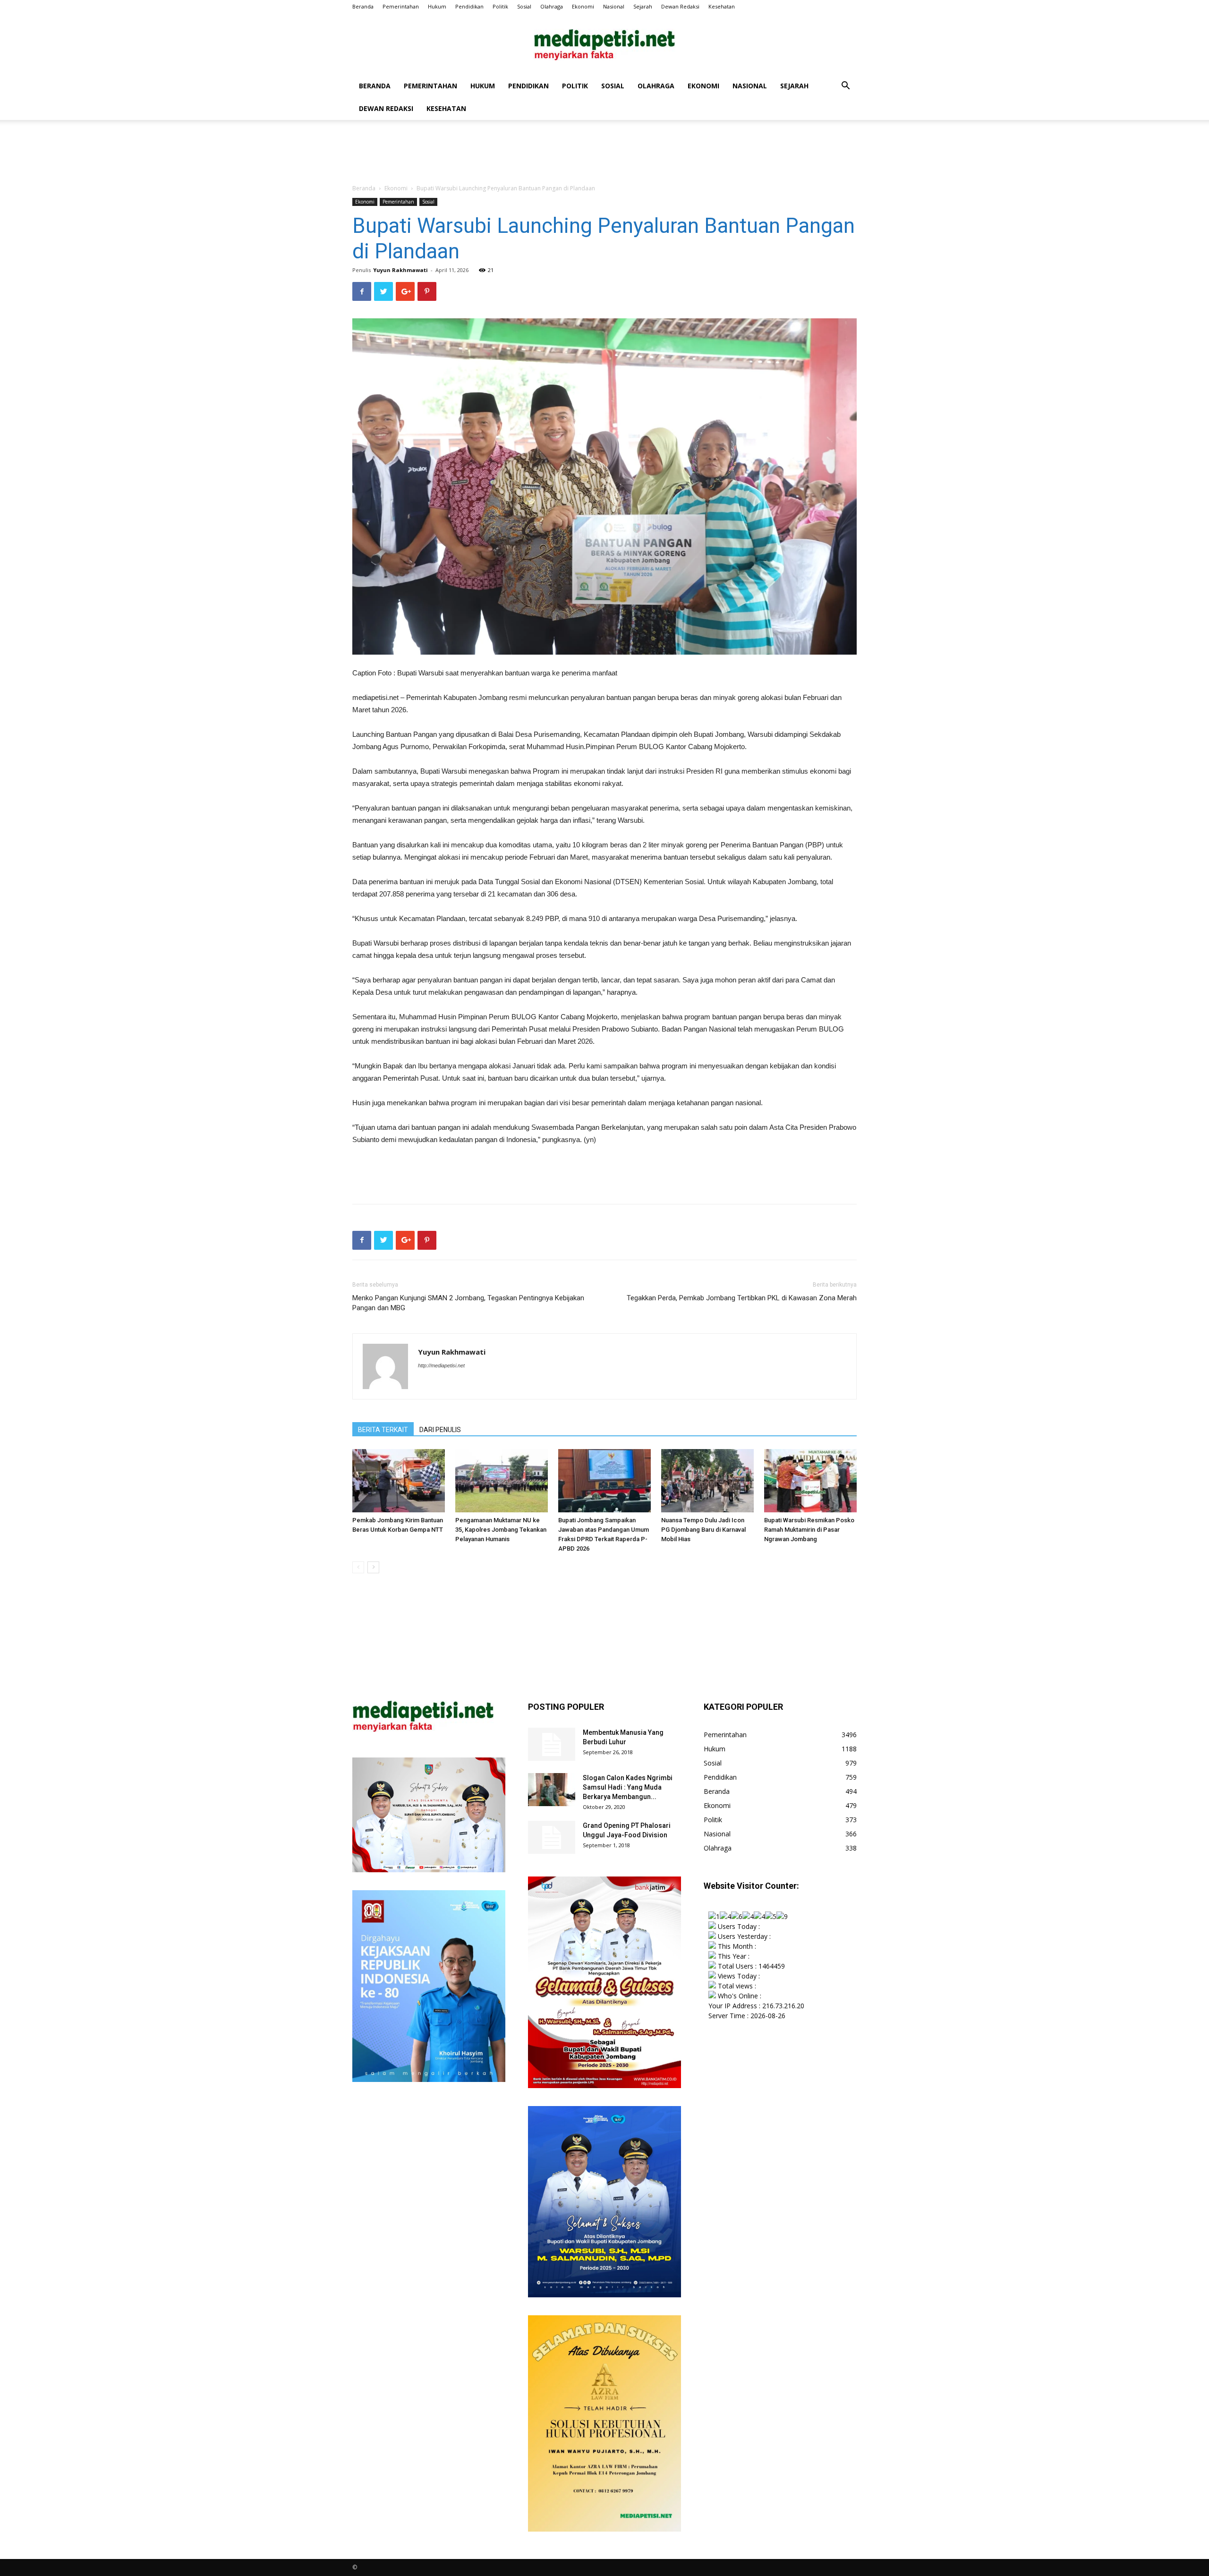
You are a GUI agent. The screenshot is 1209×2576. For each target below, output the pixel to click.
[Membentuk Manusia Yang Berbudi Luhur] (552, 1744)
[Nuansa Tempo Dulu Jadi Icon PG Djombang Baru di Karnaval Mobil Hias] (707, 1481)
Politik (500, 6)
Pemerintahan (401, 6)
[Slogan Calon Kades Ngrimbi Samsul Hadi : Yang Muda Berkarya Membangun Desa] (552, 1790)
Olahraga (552, 6)
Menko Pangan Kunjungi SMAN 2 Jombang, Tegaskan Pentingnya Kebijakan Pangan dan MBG (468, 1303)
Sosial (524, 6)
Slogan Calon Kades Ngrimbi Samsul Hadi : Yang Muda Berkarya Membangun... (628, 1787)
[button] (845, 87)
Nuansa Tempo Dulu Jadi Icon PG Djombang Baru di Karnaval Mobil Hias (703, 1530)
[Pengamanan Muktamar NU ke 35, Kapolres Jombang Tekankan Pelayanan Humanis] (502, 1481)
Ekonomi (583, 6)
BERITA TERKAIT (383, 1430)
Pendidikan (469, 6)
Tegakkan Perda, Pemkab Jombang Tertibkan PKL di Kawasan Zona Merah (742, 1298)
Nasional (614, 6)
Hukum (437, 6)
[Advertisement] (604, 153)
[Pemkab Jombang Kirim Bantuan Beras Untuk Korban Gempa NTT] (399, 1481)
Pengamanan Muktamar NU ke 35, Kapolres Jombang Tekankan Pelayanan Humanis (501, 1530)
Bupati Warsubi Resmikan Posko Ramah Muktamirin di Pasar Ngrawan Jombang (809, 1530)
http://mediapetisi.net (441, 1365)
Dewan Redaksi (680, 6)
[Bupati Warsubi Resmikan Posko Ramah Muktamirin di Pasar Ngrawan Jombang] (810, 1481)
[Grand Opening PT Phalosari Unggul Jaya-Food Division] (552, 1837)
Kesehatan (722, 6)
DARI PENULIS (440, 1430)
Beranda (363, 6)
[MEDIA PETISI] (604, 45)
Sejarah (643, 6)
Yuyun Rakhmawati (400, 270)
